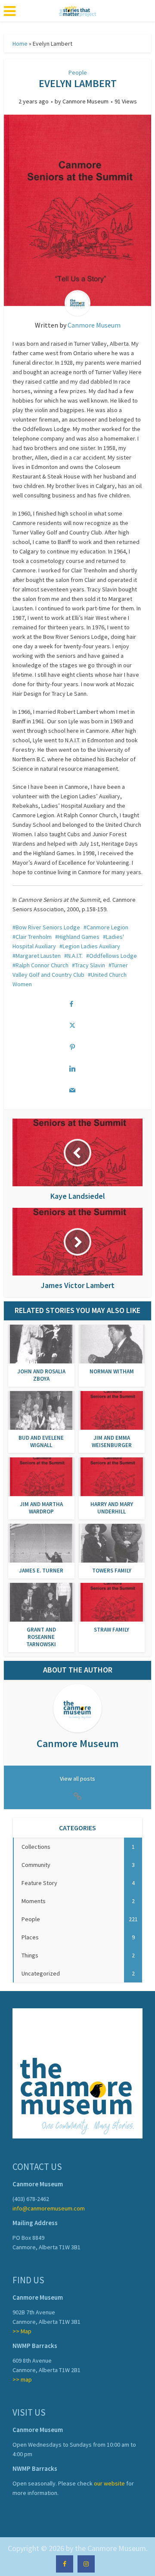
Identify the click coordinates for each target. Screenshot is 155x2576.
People (78, 72)
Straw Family (112, 1630)
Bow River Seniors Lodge (48, 927)
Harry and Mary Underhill (112, 1508)
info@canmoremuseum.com (49, 2208)
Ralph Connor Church (42, 965)
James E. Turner (41, 1571)
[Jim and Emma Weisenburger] (112, 1410)
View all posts (77, 1779)
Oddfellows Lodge (113, 956)
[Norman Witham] (112, 1343)
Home (20, 44)
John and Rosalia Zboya (41, 1375)
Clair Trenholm (34, 937)
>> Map (22, 2331)
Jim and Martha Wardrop (41, 1508)
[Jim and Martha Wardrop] (41, 1476)
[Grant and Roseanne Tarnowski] (41, 1601)
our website (109, 2483)
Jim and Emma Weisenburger (112, 1441)
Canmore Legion (107, 927)
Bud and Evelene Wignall (41, 1441)
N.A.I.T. (75, 956)
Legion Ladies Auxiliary (91, 946)
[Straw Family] (112, 1601)
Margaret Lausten (38, 956)
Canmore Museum (85, 101)
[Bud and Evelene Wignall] (41, 1410)
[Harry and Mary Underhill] (112, 1476)
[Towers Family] (112, 1542)
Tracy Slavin (90, 965)
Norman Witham (112, 1371)
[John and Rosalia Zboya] (41, 1343)
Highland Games (79, 937)
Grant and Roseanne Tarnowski (41, 1637)
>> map (22, 2379)
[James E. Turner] (41, 1542)
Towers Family (112, 1571)
